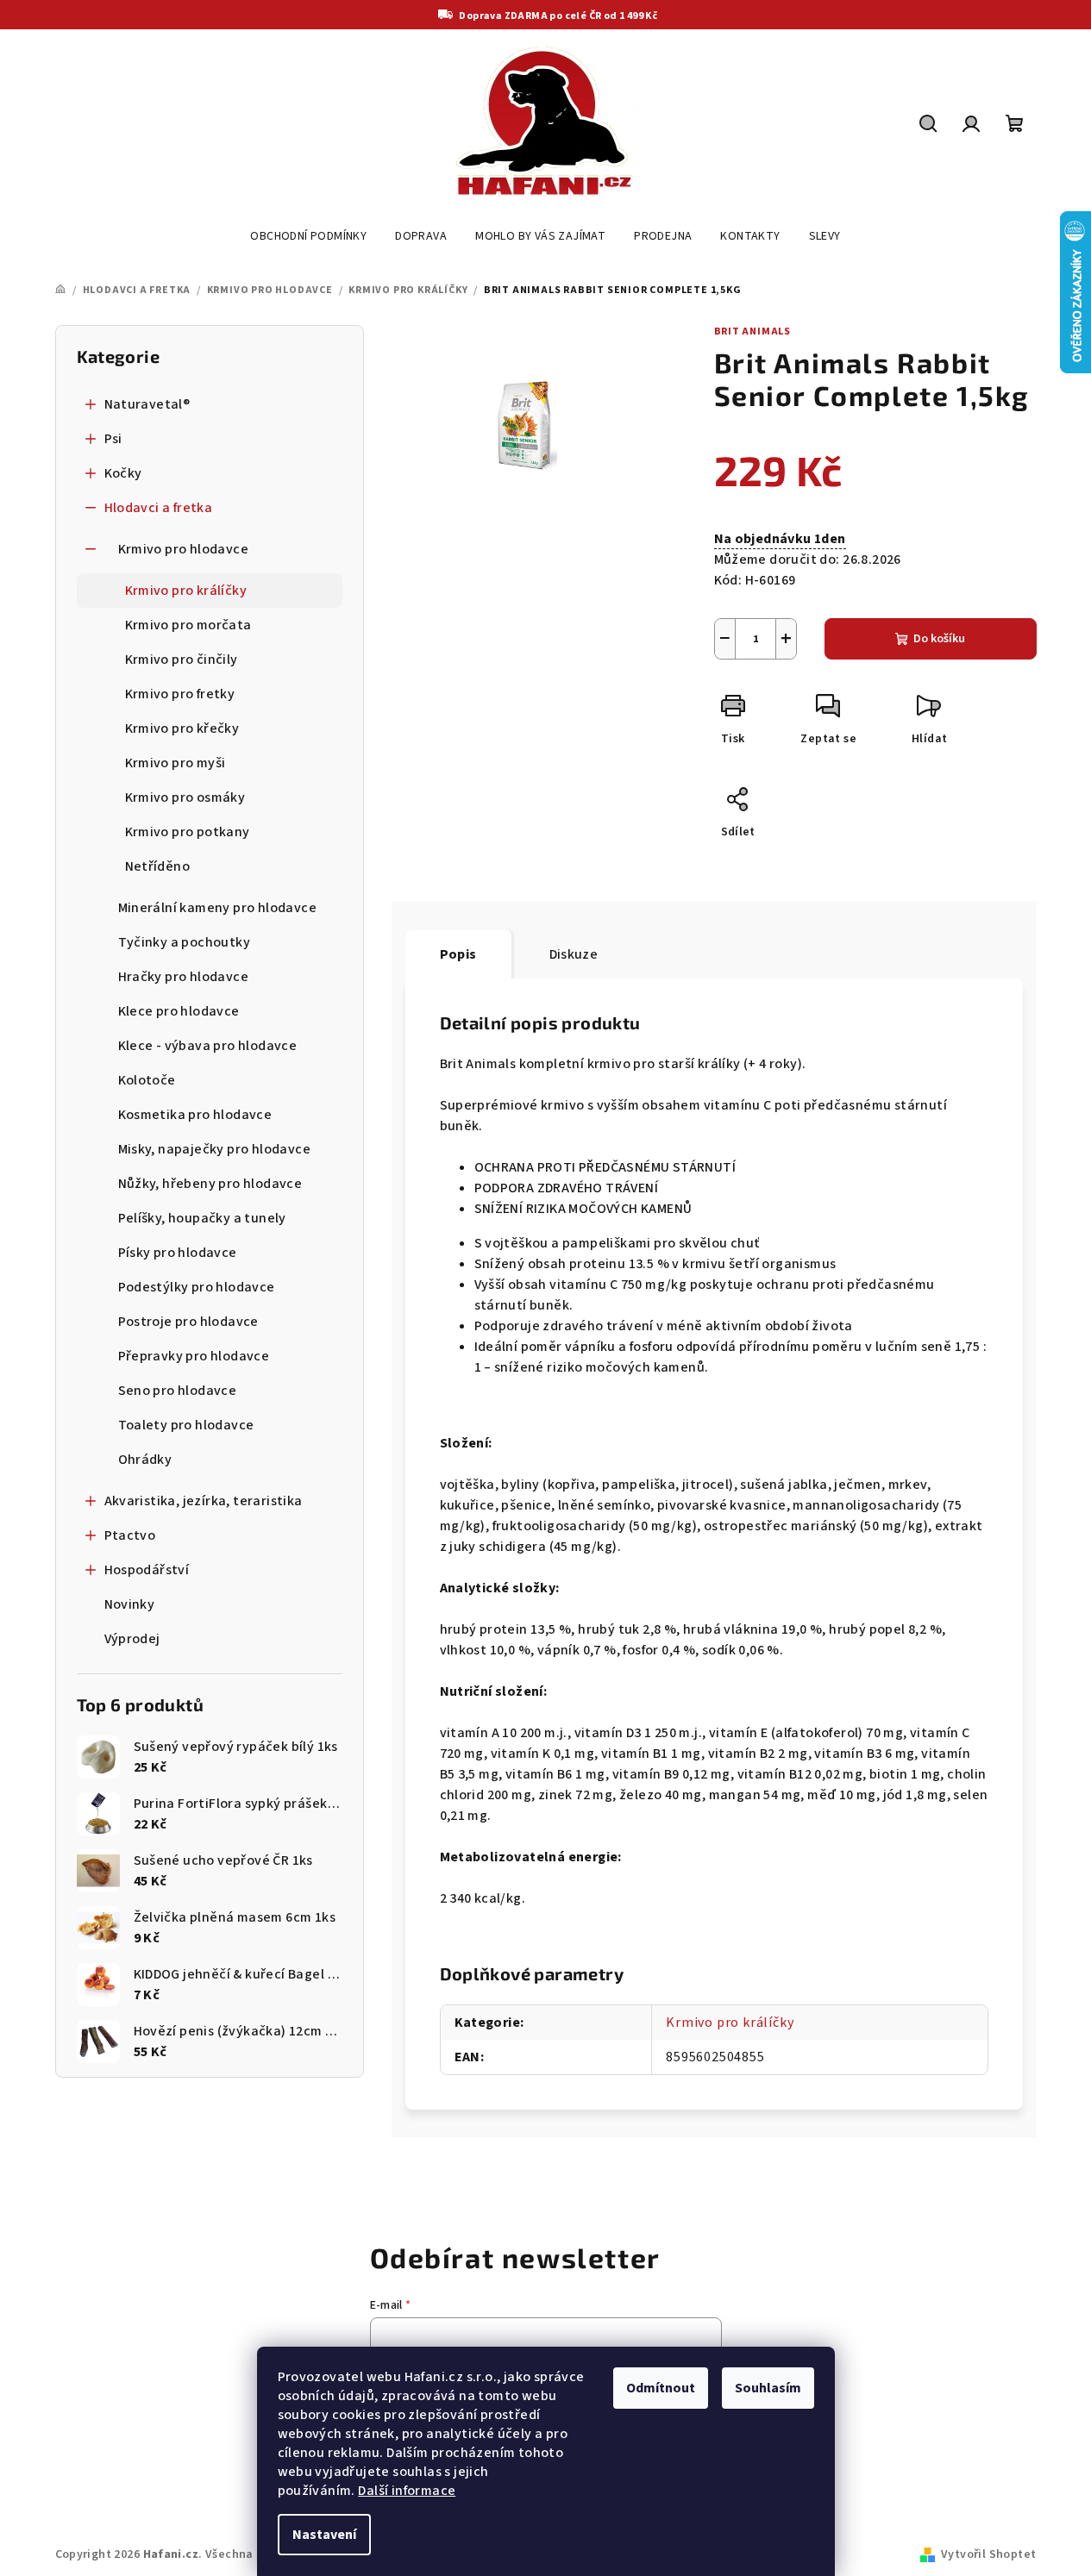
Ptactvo (130, 1535)
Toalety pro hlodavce (186, 1425)
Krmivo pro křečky (182, 728)
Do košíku (939, 639)
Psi (113, 439)
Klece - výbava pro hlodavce (208, 1046)
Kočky (123, 473)
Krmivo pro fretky (180, 694)
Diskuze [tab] (574, 954)
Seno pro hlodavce (178, 1391)
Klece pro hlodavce (179, 1011)
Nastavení (324, 2535)
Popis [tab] (458, 954)
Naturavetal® (147, 404)
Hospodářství (147, 1570)
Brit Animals (753, 331)
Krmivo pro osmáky (185, 797)
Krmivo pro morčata (188, 625)
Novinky (130, 1604)
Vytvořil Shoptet (988, 2554)
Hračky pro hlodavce (184, 977)
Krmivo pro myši (176, 763)
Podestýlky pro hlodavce (197, 1287)
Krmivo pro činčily (182, 660)
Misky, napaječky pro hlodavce (215, 1149)
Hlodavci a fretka (159, 508)
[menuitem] (308, 236)
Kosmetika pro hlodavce (195, 1115)
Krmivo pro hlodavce (184, 549)
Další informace (407, 2491)
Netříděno (158, 866)
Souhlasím (768, 2388)
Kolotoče (147, 1080)
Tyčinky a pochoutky (185, 942)
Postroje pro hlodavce (188, 1322)
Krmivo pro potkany (188, 832)
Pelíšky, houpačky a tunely (202, 1218)
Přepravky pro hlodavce (194, 1356)
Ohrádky (145, 1460)
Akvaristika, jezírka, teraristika (204, 1501)
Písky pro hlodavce (178, 1253)
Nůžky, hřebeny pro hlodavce (210, 1184)
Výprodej (132, 1639)
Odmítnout (661, 2388)
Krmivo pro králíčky (186, 591)
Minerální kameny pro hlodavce (218, 908)
